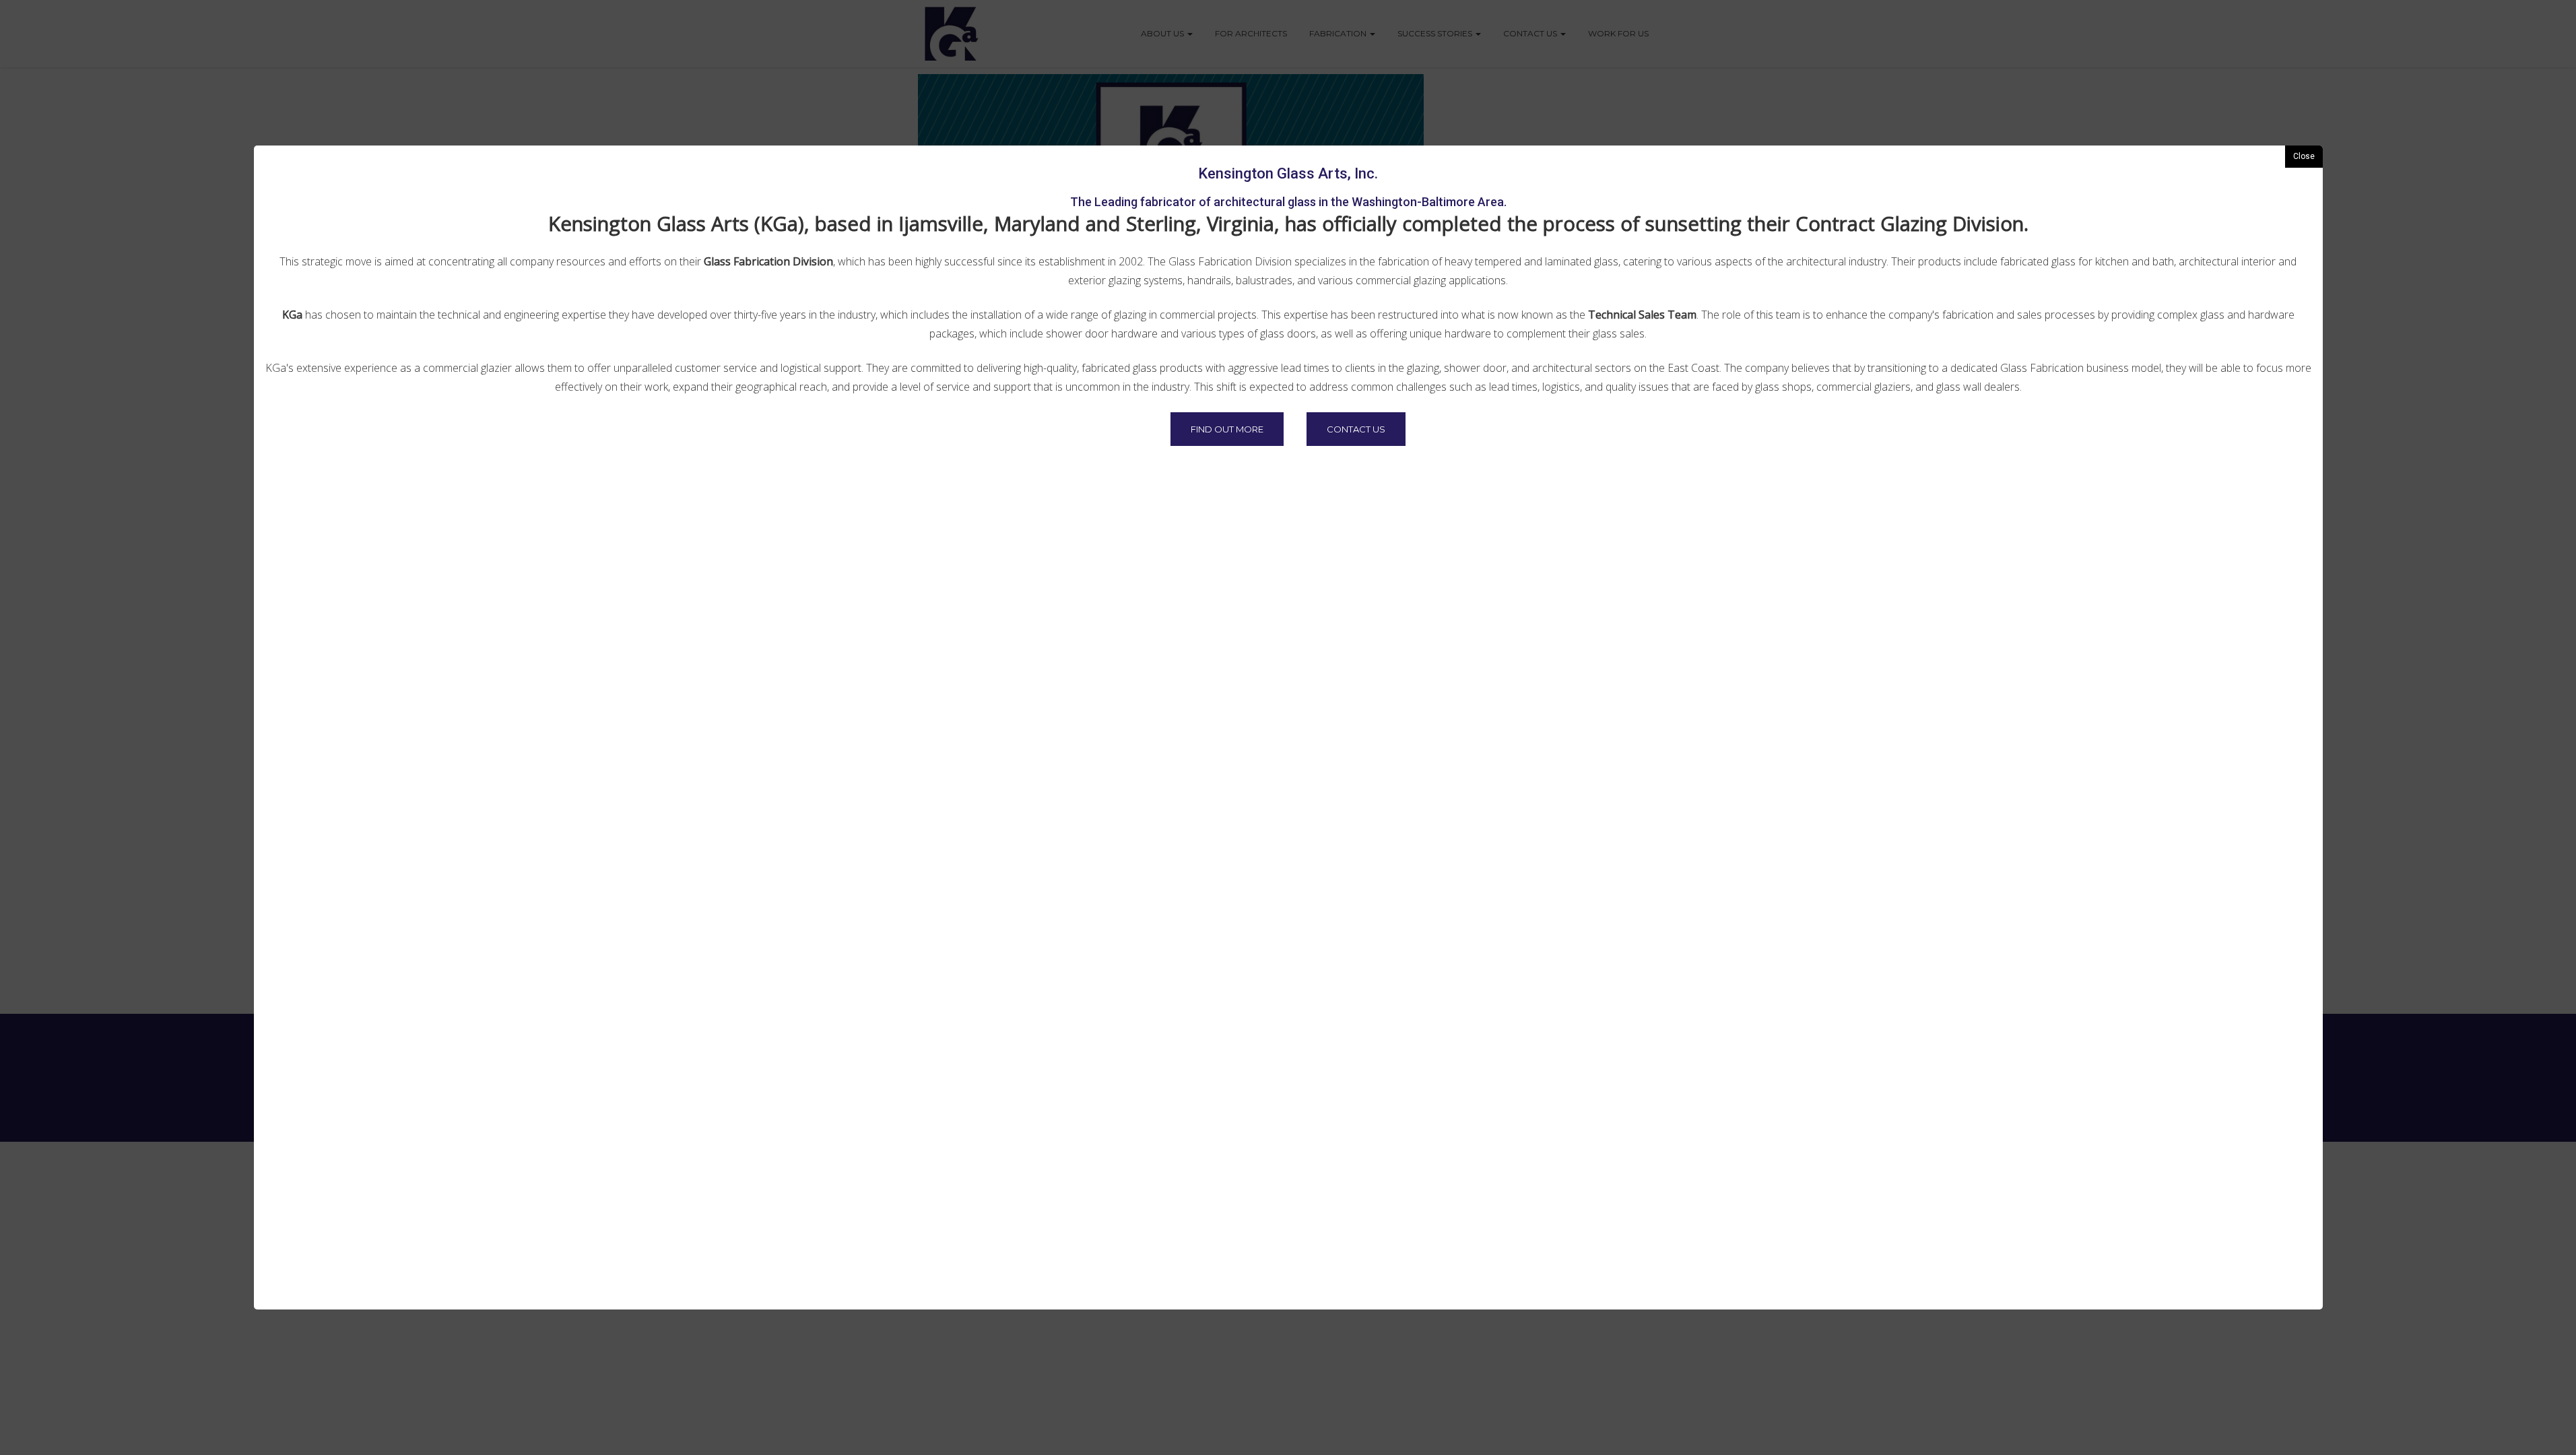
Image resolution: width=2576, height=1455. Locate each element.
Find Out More (1227, 429)
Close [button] (2304, 156)
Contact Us (1356, 429)
